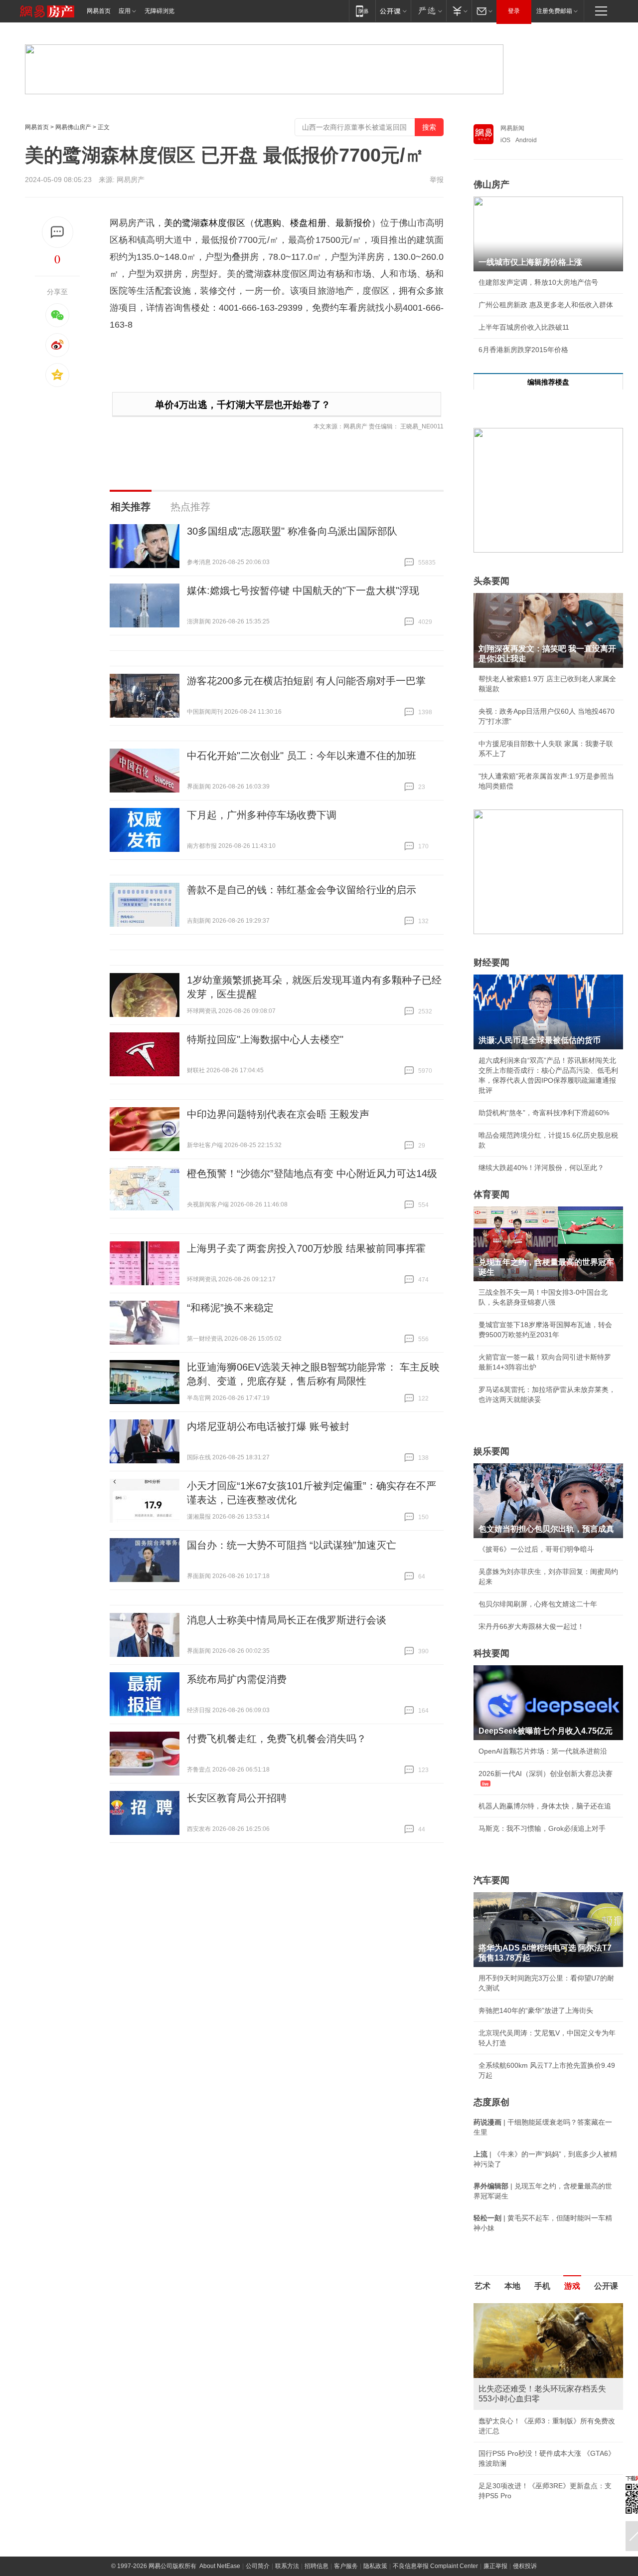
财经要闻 (491, 963)
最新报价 (353, 223)
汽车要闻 (491, 1880)
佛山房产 (491, 185)
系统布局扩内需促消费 (237, 1679)
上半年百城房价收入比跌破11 (524, 327)
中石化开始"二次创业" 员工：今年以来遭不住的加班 (302, 756)
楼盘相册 (308, 223)
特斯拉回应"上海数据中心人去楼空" (265, 1039)
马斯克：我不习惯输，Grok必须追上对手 (542, 1828)
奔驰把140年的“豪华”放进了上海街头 (536, 2010)
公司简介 (258, 2566)
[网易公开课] (393, 11)
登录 (514, 11)
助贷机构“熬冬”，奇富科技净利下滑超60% (544, 1113)
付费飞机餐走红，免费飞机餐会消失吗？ (277, 1739)
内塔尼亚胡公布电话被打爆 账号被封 (268, 1426)
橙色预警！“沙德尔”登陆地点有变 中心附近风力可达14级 (312, 1174)
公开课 (606, 2286)
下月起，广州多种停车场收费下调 (262, 815)
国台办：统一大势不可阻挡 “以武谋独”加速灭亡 (292, 1545)
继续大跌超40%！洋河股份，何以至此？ (541, 1168)
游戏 (572, 2286)
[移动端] (362, 11)
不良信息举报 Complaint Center (435, 2566)
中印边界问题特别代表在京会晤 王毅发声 (278, 1114)
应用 (125, 11)
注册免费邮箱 (554, 11)
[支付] (459, 11)
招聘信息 (317, 2566)
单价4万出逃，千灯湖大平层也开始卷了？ (243, 405)
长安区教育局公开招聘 (237, 1798)
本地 (512, 2286)
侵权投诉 (525, 2566)
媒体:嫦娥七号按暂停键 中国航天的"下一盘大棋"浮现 (303, 591)
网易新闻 (512, 128)
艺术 (482, 2286)
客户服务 (346, 2566)
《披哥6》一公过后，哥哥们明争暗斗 (536, 1549)
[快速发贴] (58, 232)
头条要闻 (491, 581)
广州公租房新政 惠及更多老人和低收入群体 (546, 305)
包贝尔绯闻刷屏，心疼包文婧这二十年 (538, 1604)
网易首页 (99, 11)
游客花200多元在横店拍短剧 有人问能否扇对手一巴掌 (306, 681)
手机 (542, 2286)
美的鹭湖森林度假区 (205, 223)
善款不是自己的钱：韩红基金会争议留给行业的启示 (302, 890)
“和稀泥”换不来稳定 (230, 1308)
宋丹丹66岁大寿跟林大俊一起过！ (531, 1626)
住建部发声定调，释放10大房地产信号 (538, 282)
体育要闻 (491, 1194)
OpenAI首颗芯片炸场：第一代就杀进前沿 (543, 1751)
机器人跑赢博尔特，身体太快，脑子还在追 (545, 1806)
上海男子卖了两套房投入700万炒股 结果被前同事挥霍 (306, 1248)
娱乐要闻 (491, 1451)
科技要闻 (491, 1653)
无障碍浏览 (159, 11)
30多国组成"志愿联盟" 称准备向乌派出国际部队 (292, 531)
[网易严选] (428, 11)
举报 (437, 180)
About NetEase (220, 2566)
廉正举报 (495, 2566)
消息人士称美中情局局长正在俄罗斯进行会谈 (287, 1620)
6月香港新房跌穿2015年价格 (523, 350)
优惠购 (268, 223)
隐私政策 (375, 2566)
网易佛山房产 (73, 127)
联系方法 (287, 2566)
